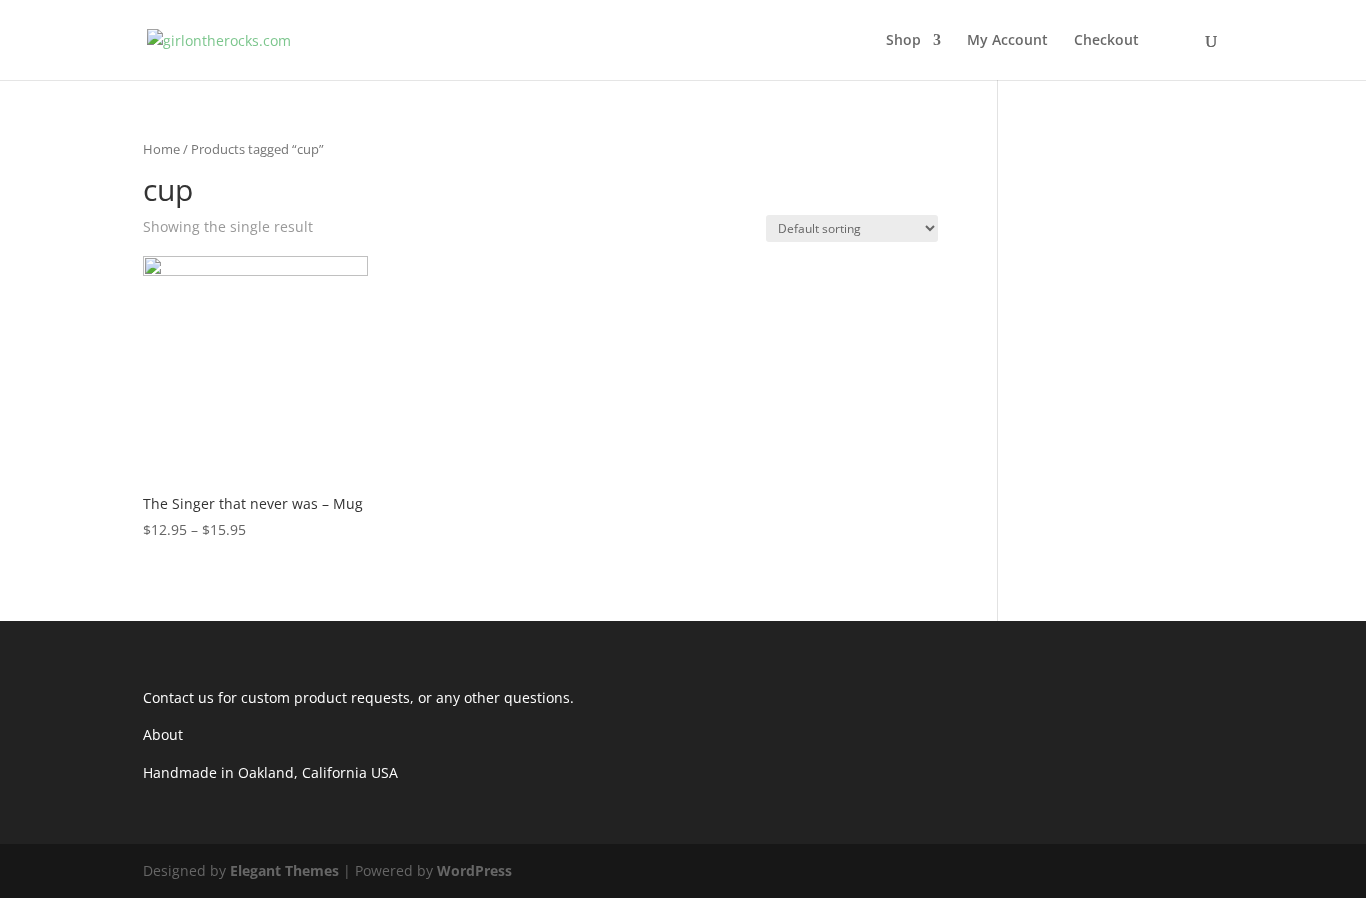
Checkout (1106, 41)
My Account (1007, 41)
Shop (903, 41)
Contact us (178, 697)
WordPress (474, 870)
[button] (255, 368)
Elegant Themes (284, 870)
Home (161, 149)
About (163, 734)
